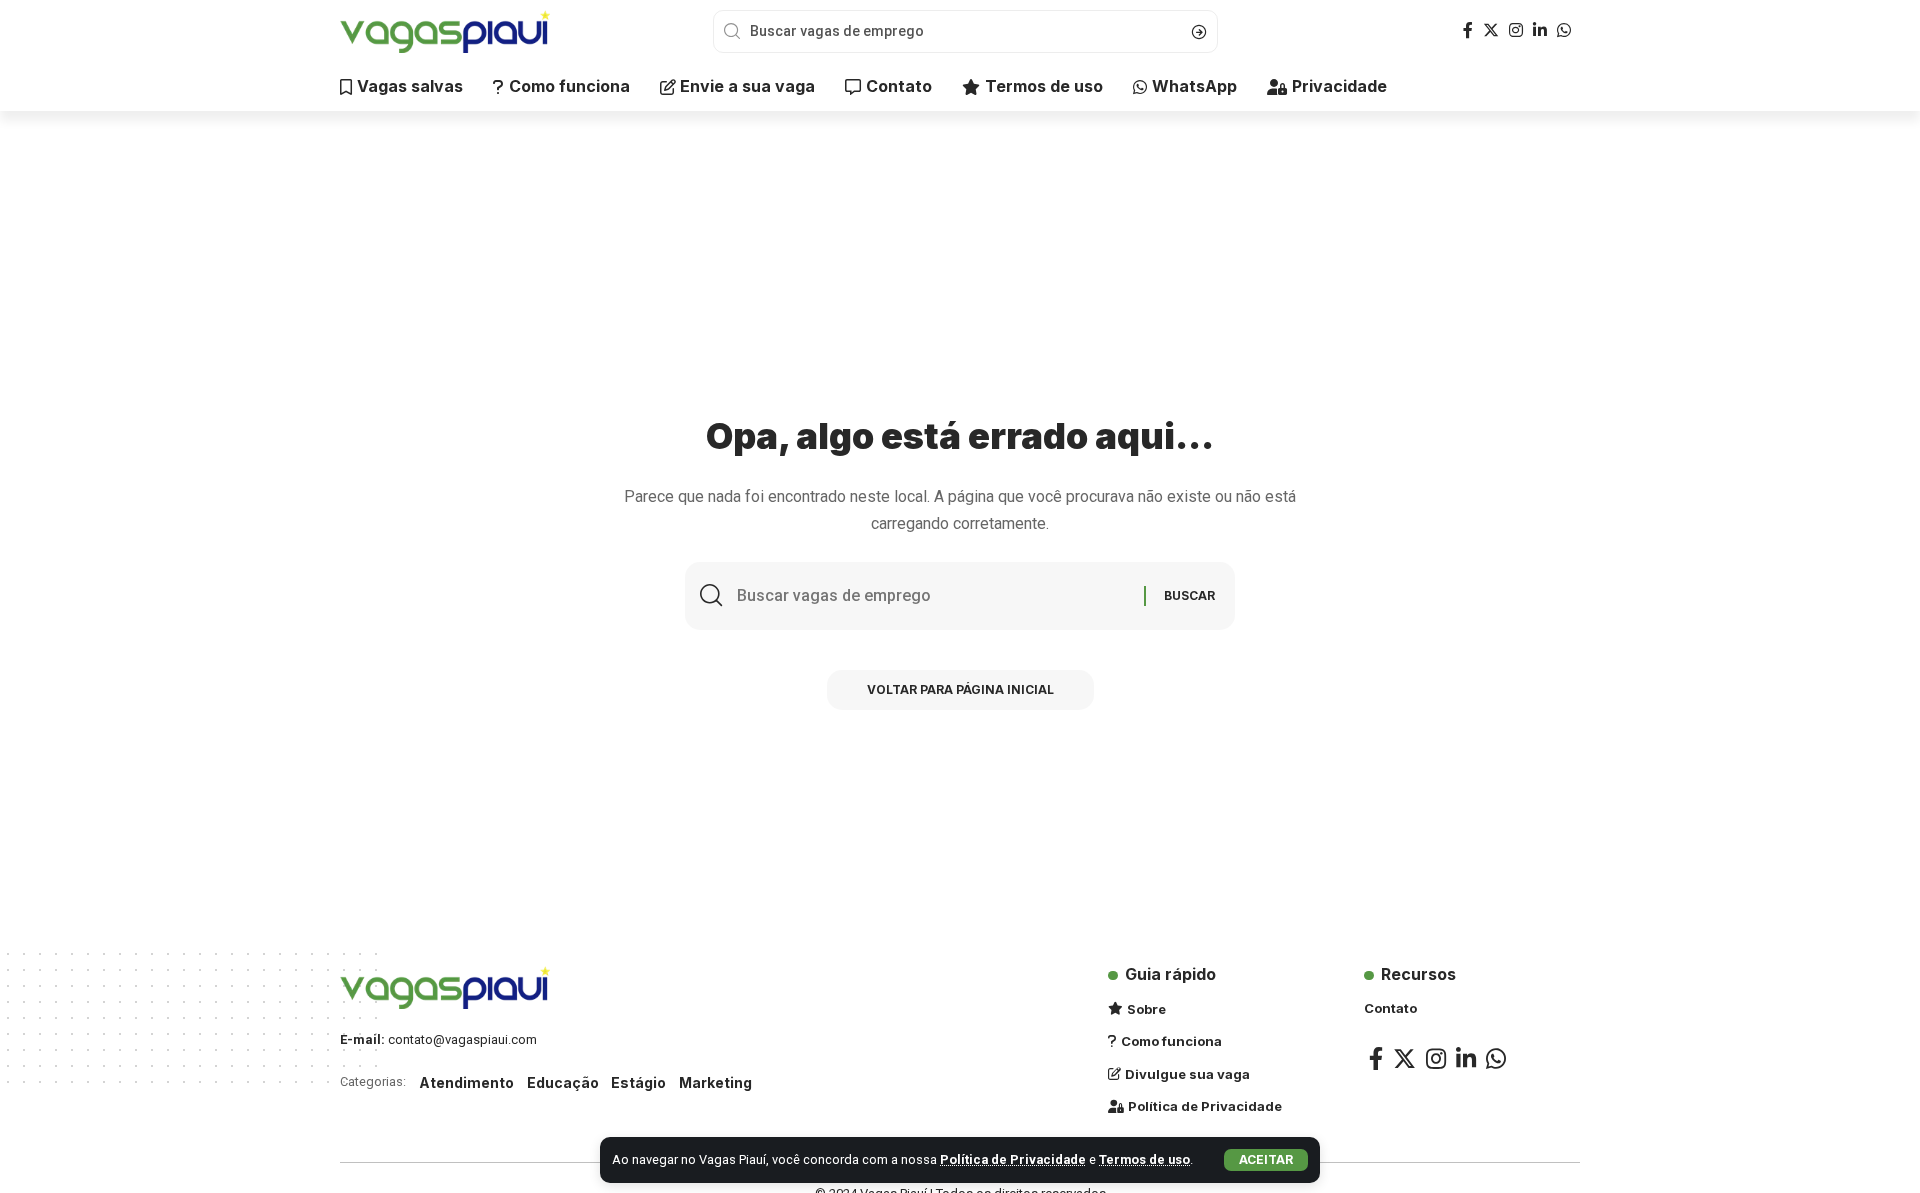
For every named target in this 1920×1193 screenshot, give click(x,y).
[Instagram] (1516, 30)
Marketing (715, 1082)
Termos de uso (1144, 1159)
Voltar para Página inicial (960, 689)
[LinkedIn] (1540, 30)
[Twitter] (1491, 30)
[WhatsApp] (1564, 30)
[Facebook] (1468, 30)
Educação (563, 1082)
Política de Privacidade (1013, 1159)
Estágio (638, 1082)
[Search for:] (933, 595)
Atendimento (466, 1082)
